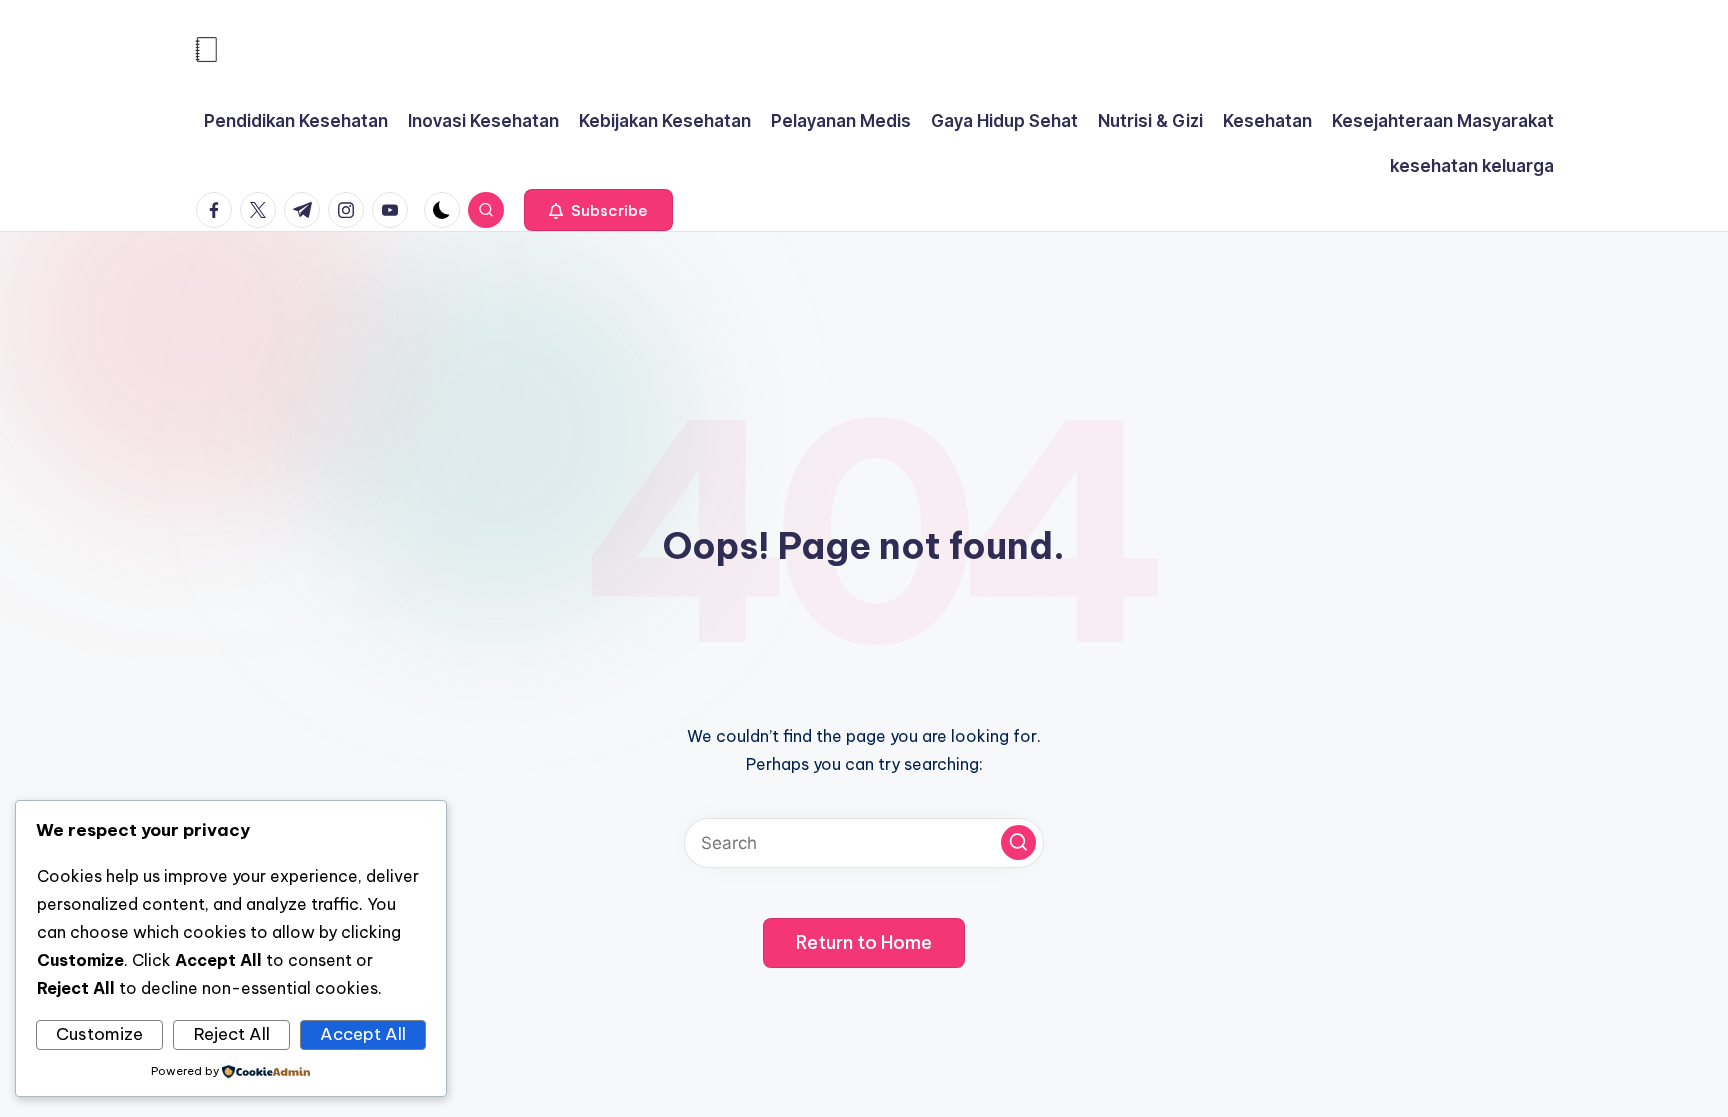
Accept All (363, 1034)
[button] (598, 210)
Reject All (232, 1034)
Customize (99, 1034)
